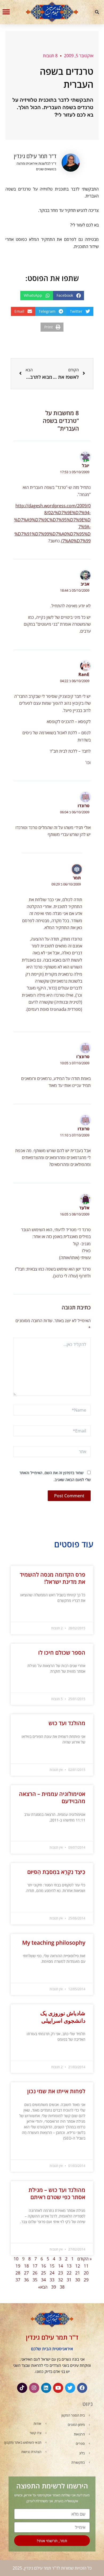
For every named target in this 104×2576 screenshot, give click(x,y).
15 (52, 2266)
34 (43, 2280)
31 (69, 2280)
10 (16, 2259)
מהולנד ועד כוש (67, 1723)
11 (86, 2266)
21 (78, 2273)
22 (69, 2273)
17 (35, 2266)
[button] (97, 12)
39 (54, 2287)
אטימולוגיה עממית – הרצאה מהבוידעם (52, 1797)
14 (61, 2266)
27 (26, 2273)
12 (78, 2266)
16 (43, 2266)
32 (61, 2280)
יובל (86, 465)
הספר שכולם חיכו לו (62, 1652)
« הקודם (85, 2259)
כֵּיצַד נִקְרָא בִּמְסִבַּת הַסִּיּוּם (56, 1872)
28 (18, 2273)
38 (62, 2287)
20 (86, 2273)
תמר (77, 878)
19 (18, 2266)
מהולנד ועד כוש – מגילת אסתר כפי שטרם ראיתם (57, 2193)
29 (86, 2280)
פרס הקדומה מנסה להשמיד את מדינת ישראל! (53, 1578)
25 (43, 2273)
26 (35, 2273)
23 (61, 2273)
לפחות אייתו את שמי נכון (56, 2091)
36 (26, 2280)
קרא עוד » (79, 1614)
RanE (84, 674)
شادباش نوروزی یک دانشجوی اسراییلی (63, 2017)
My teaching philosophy (54, 1943)
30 (78, 2280)
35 (35, 2280)
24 (52, 2273)
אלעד (84, 1208)
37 (18, 2280)
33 (52, 2280)
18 (26, 2266)
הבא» (43, 2287)
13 (69, 2266)
